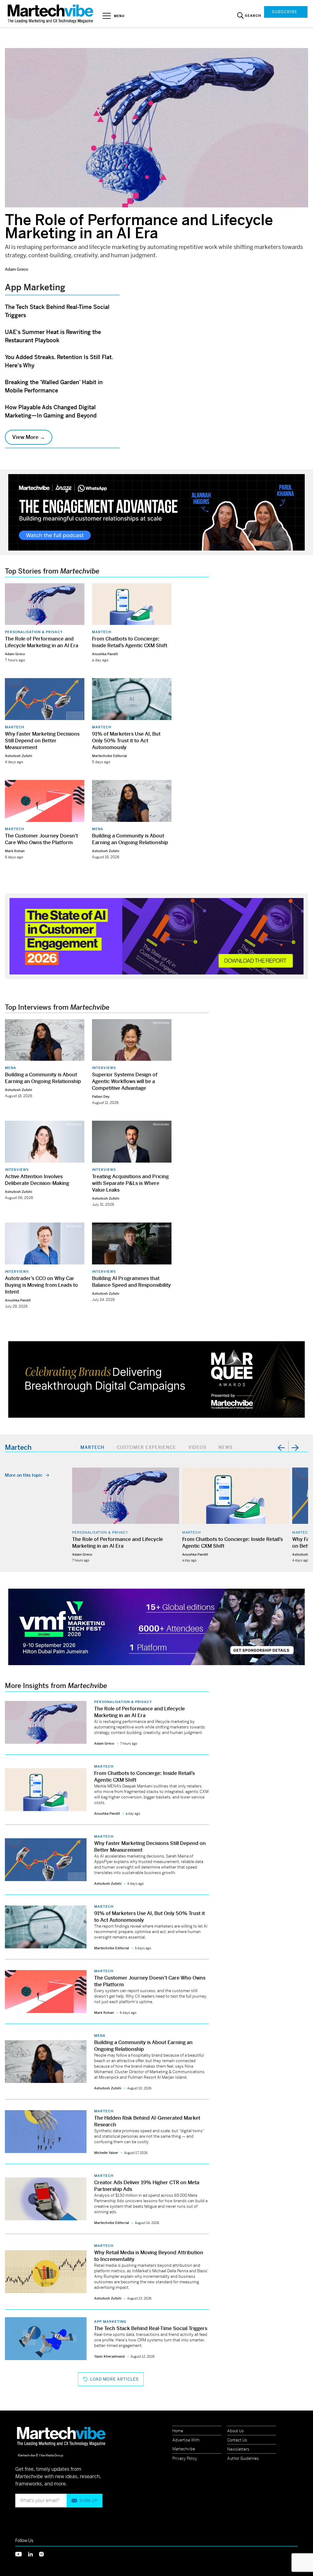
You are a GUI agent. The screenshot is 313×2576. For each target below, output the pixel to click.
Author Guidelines (243, 2458)
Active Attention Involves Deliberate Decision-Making (37, 1180)
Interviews (104, 1068)
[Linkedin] (34, 2554)
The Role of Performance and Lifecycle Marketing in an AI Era (139, 227)
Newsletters (238, 2449)
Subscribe (285, 12)
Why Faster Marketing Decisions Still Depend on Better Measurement (42, 741)
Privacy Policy (185, 2458)
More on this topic (24, 1475)
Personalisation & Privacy (34, 632)
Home (178, 2431)
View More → (29, 437)
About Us (236, 2431)
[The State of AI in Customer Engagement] (156, 935)
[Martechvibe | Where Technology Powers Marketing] (51, 14)
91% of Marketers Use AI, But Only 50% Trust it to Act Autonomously (126, 741)
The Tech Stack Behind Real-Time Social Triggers (151, 2328)
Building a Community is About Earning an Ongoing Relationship (130, 839)
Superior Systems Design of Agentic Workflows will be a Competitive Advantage (125, 1081)
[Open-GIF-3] (156, 1379)
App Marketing (110, 2322)
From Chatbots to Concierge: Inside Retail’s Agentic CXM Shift (130, 642)
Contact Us (237, 2440)
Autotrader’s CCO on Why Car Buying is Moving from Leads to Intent (41, 1285)
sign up (88, 2501)
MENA (98, 829)
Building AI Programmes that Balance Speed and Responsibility (131, 1282)
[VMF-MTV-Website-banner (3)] (156, 1626)
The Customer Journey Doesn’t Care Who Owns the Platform (41, 839)
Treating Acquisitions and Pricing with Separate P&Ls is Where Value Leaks (130, 1183)
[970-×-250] (156, 512)
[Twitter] (22, 2554)
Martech (102, 632)
